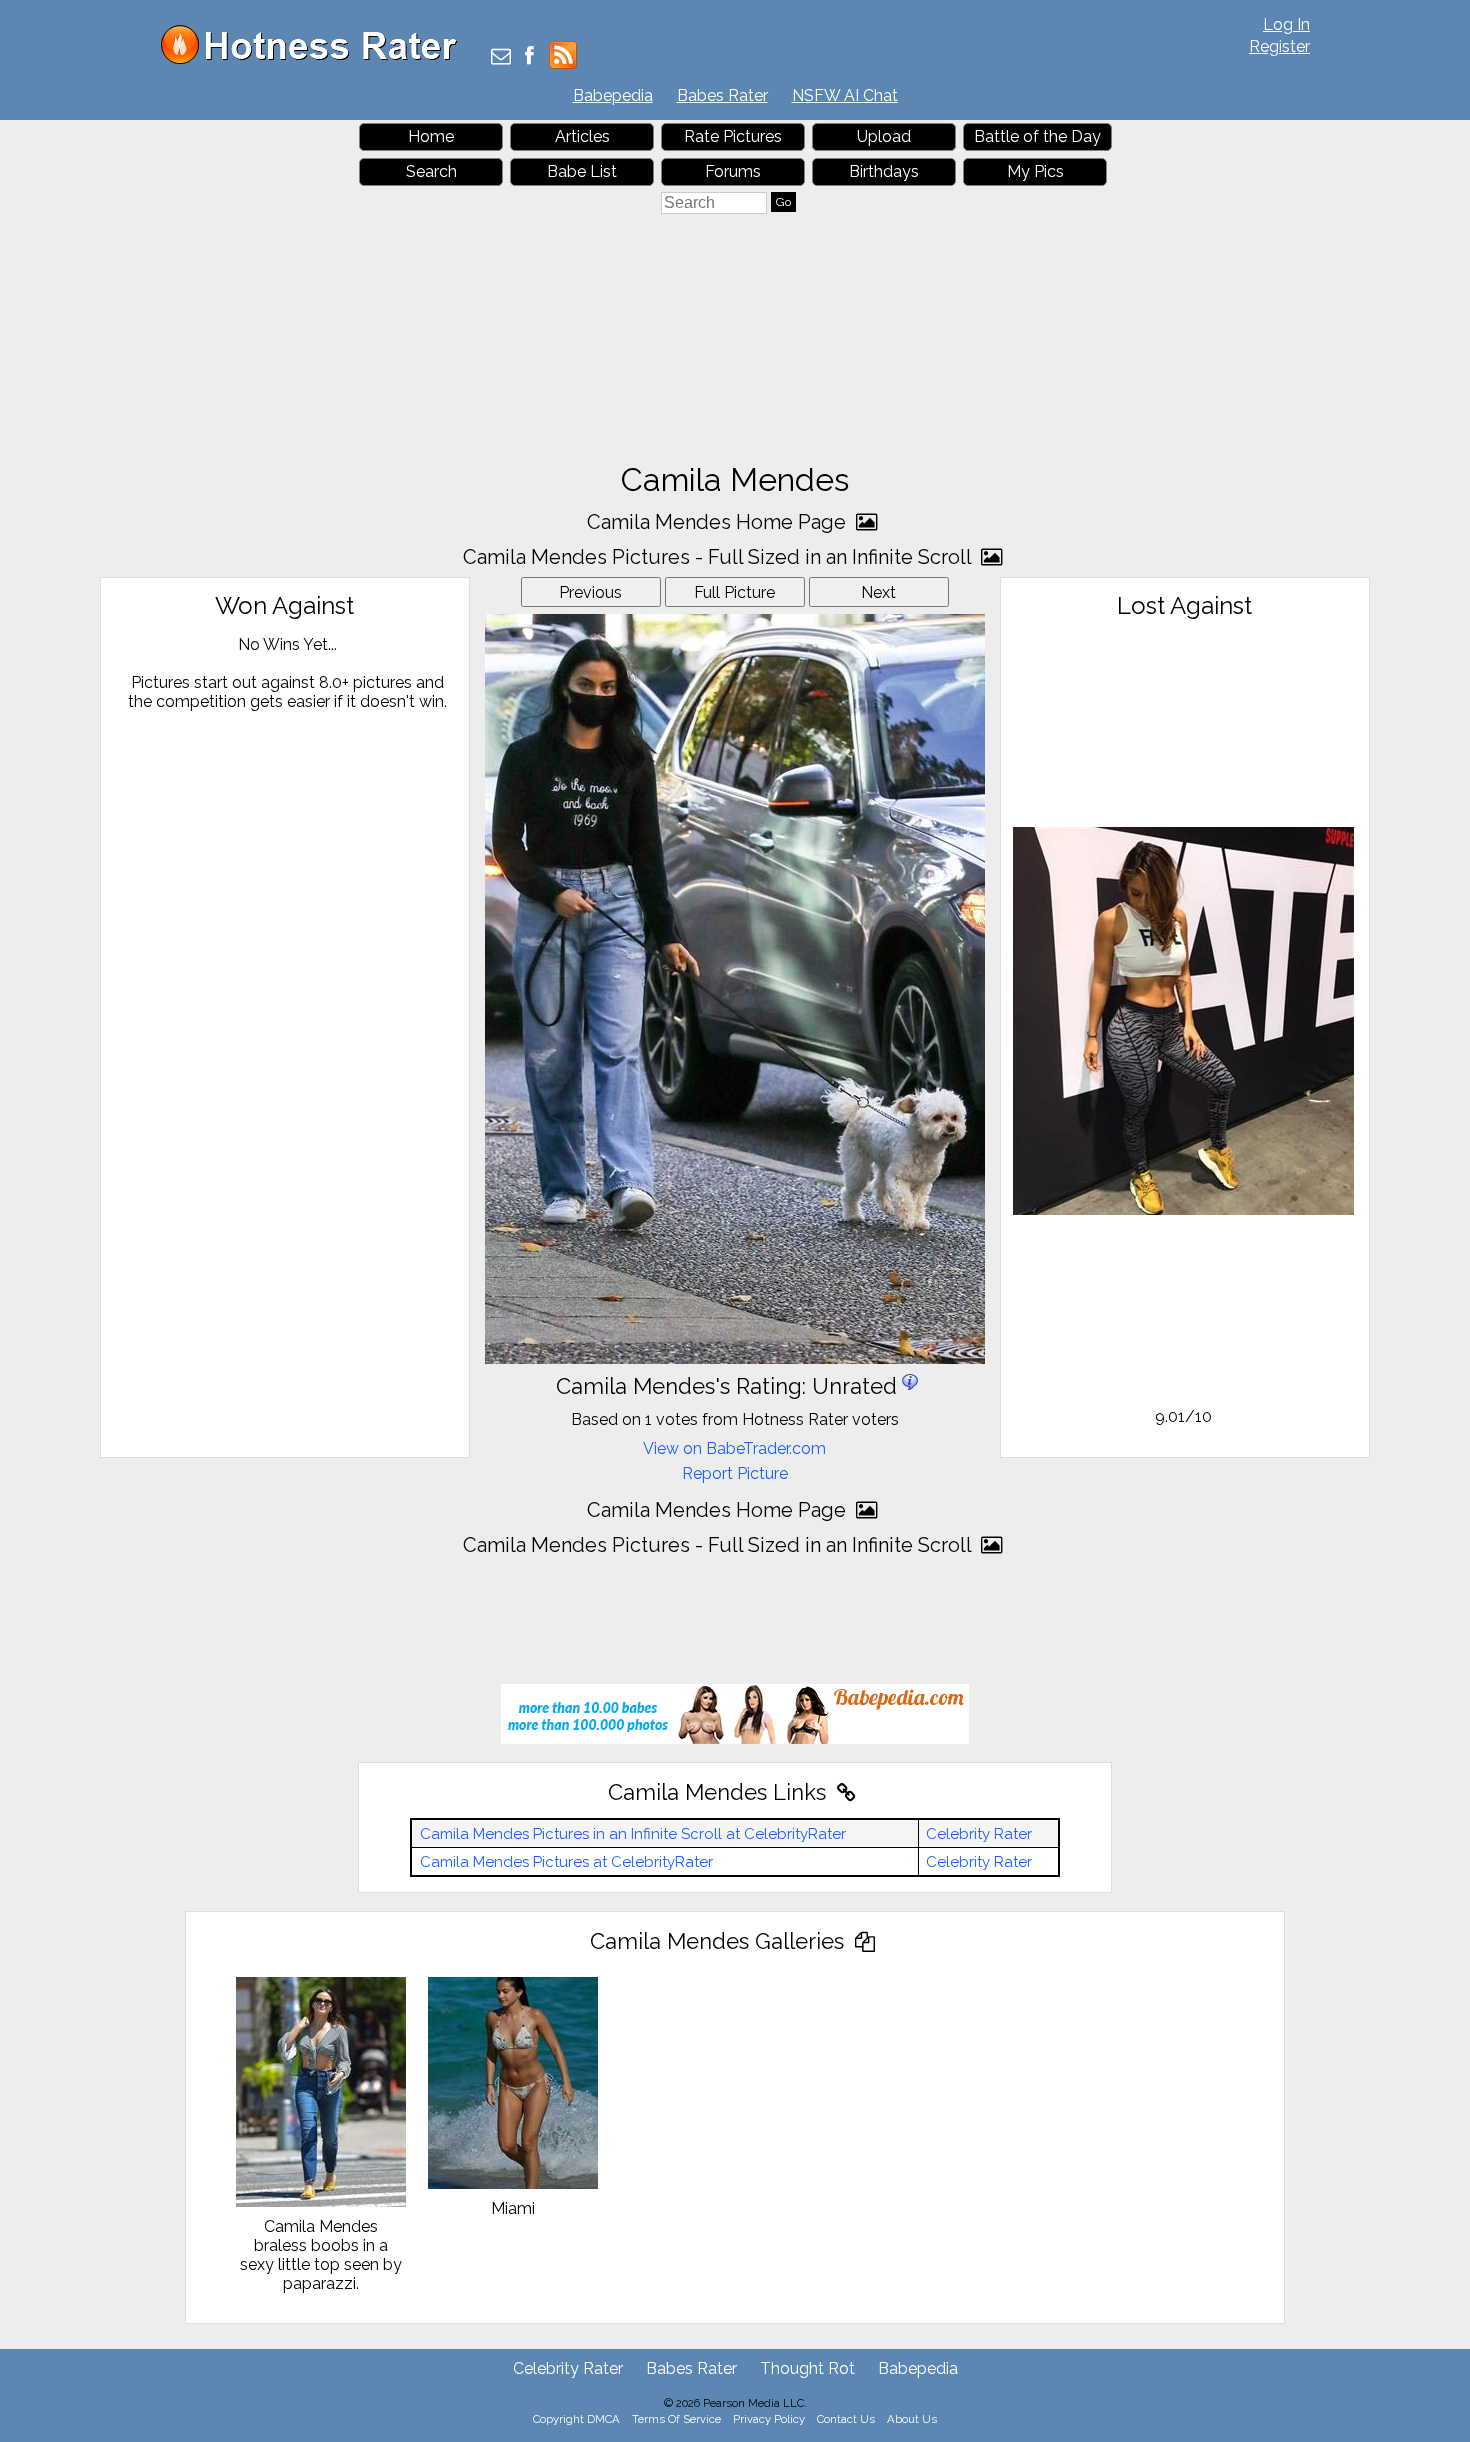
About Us (912, 2419)
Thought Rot (807, 2368)
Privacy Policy (769, 2419)
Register (1279, 46)
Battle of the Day (1037, 136)
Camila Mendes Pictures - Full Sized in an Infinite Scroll (719, 557)
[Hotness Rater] (316, 59)
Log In (1286, 24)
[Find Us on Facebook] (529, 57)
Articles (582, 136)
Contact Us (846, 2419)
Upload (884, 136)
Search (431, 171)
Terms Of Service (676, 2419)
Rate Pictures (733, 136)
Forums (733, 171)
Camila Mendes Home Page (719, 522)
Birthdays (884, 171)
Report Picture (735, 1473)
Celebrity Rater (979, 1834)
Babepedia (613, 95)
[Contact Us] (501, 57)
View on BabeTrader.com (734, 1448)
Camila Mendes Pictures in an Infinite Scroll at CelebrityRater (633, 1834)
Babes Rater (722, 95)
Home (431, 136)
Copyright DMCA (576, 2419)
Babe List (582, 171)
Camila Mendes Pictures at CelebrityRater (566, 1862)
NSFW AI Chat (845, 95)
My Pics (1035, 171)
